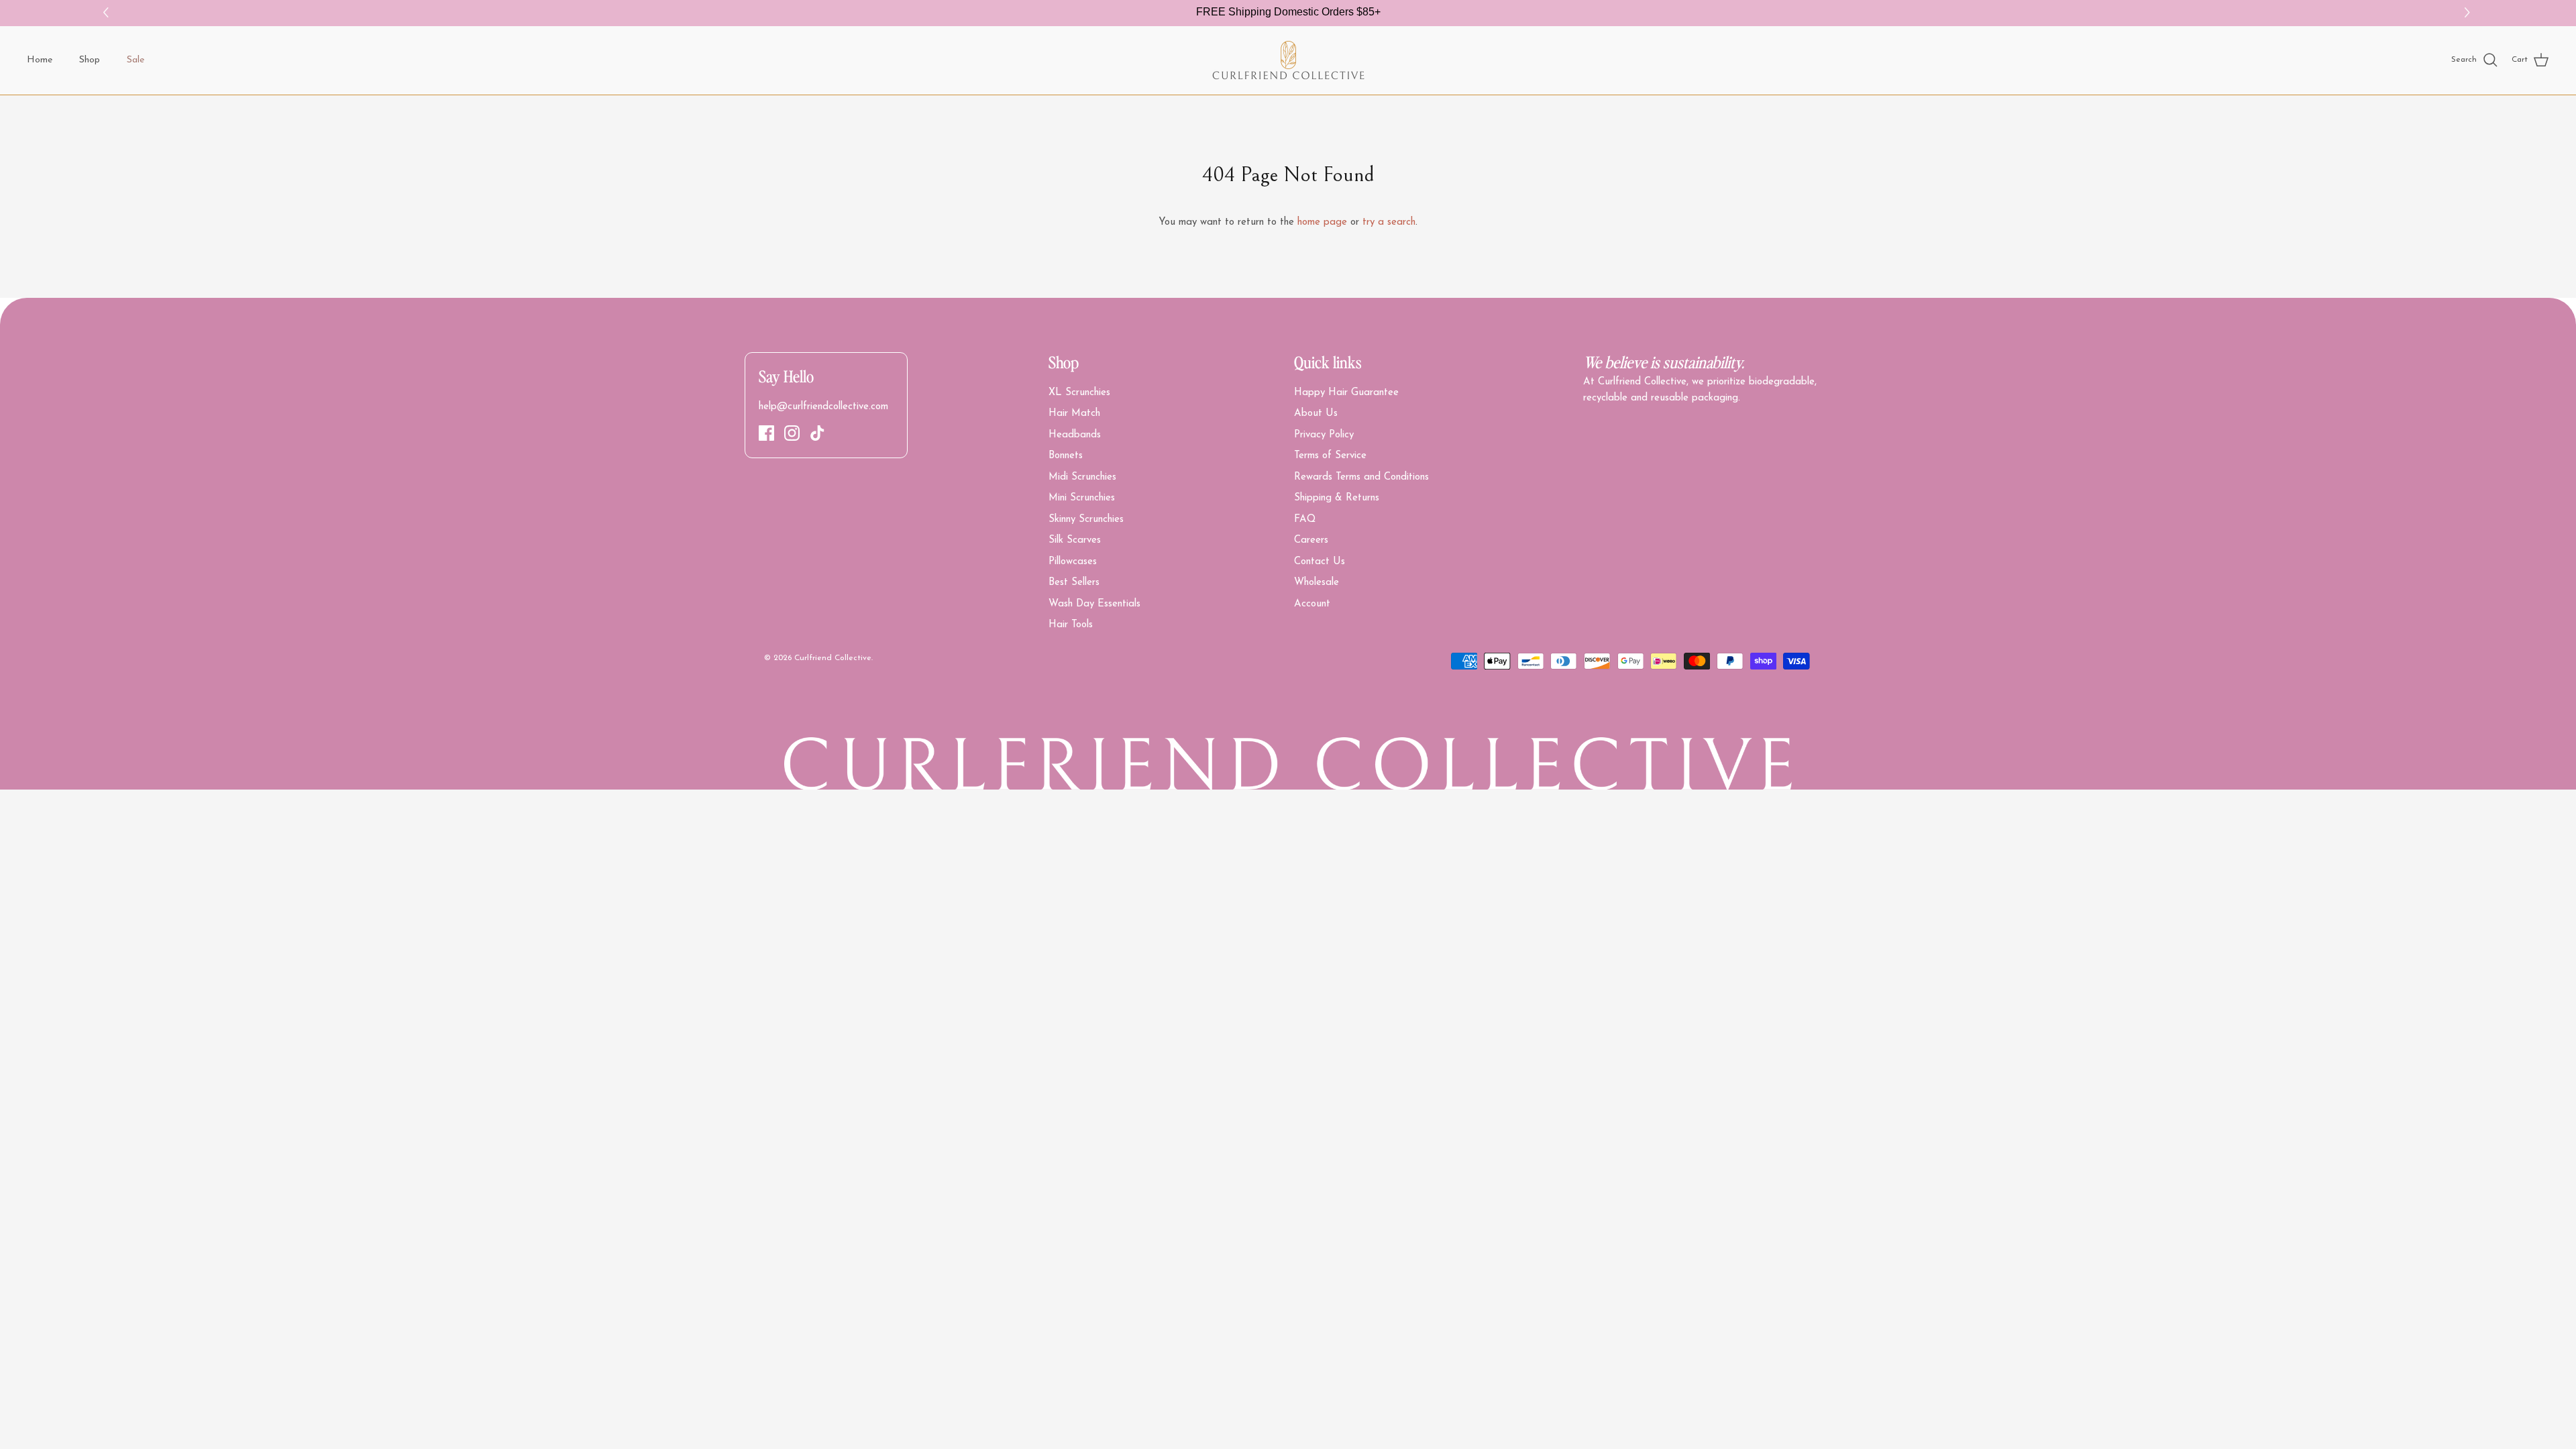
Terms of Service (1330, 456)
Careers (1311, 540)
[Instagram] (792, 433)
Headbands (1075, 435)
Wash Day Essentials (1094, 604)
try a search (1389, 222)
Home (40, 60)
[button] (2469, 13)
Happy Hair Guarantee (1346, 393)
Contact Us (1320, 562)
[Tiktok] (817, 433)
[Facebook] (766, 433)
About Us (1316, 414)
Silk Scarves (1075, 540)
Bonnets (1066, 456)
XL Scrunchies (1079, 393)
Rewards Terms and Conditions (1361, 477)
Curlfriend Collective (833, 658)
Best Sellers (1074, 583)
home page (1322, 222)
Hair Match (1074, 414)
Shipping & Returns (1337, 498)
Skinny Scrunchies (1086, 520)
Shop (90, 60)
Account (1312, 604)
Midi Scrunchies (1082, 477)
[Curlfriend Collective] (1288, 60)
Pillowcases (1073, 562)
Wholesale (1317, 583)
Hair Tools (1071, 625)
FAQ (1305, 520)
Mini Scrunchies (1082, 498)
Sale (136, 60)
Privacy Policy (1324, 435)
